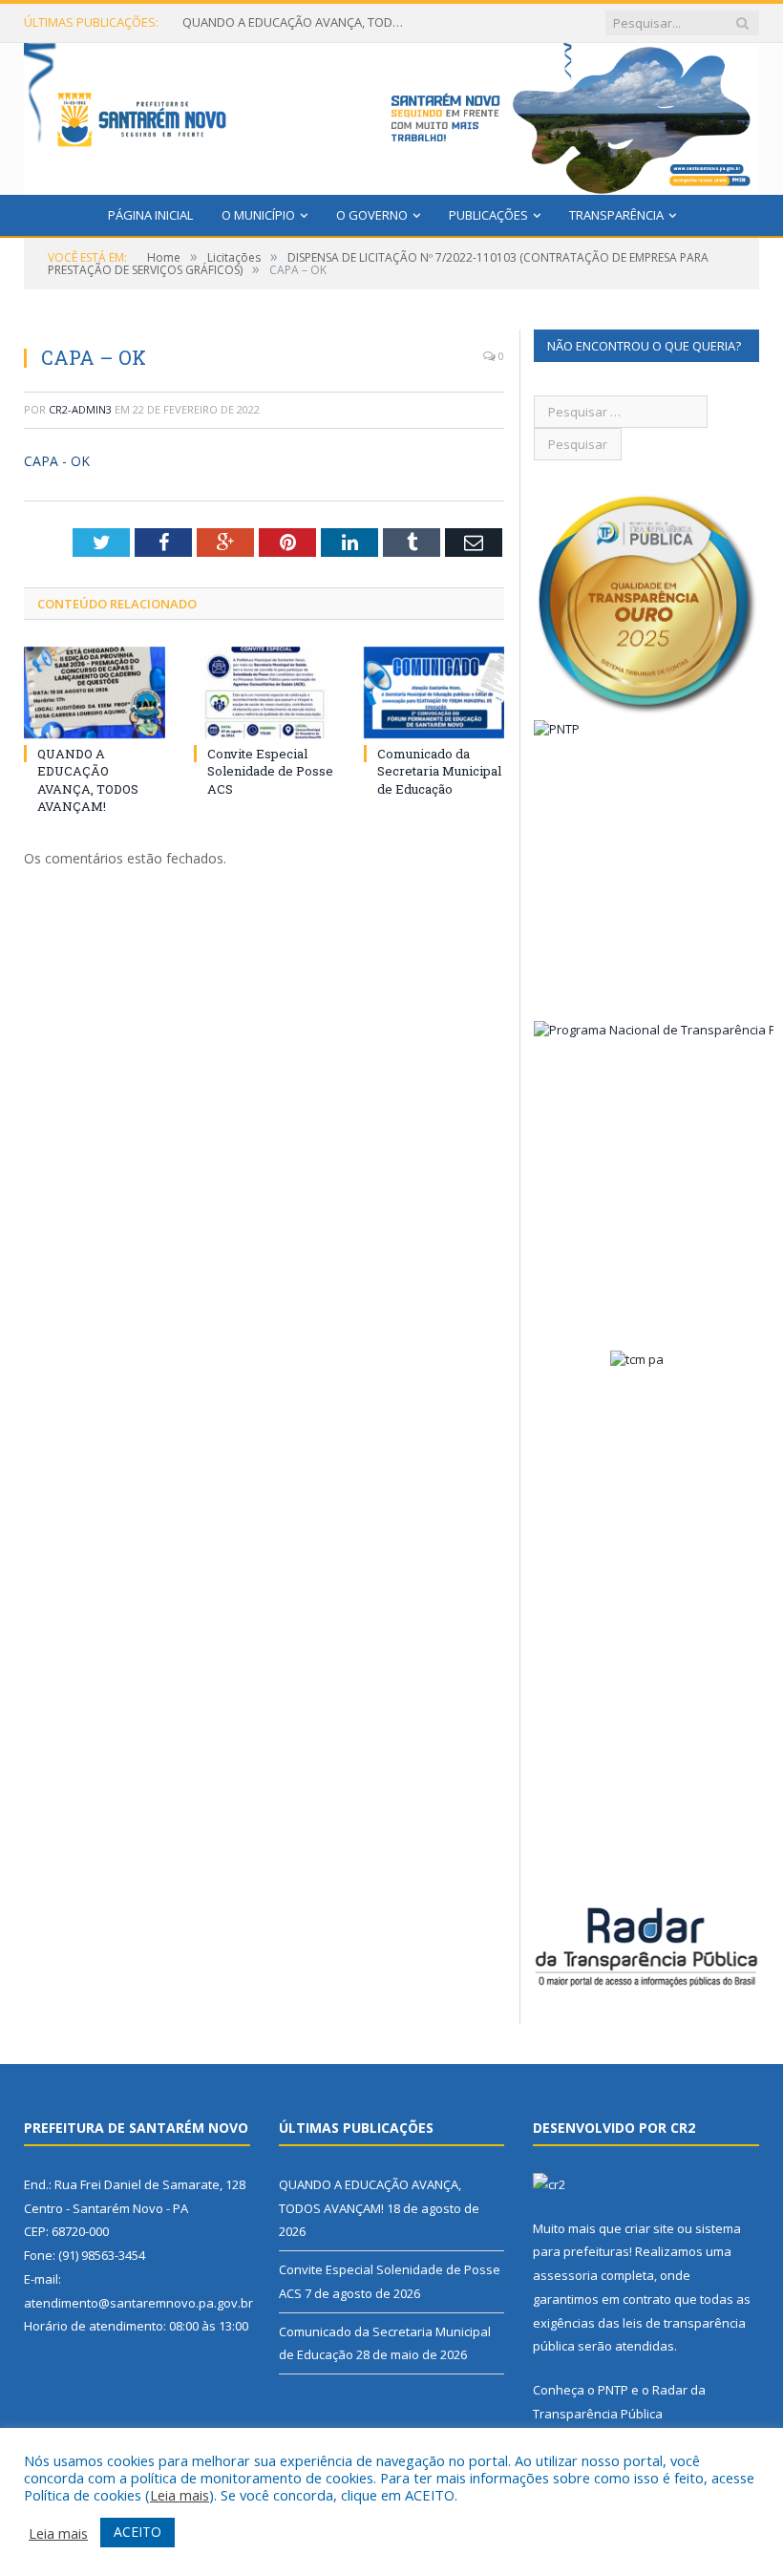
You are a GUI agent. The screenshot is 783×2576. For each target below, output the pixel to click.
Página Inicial (150, 215)
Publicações (488, 215)
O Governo (372, 215)
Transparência (616, 215)
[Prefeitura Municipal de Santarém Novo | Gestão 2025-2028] (391, 114)
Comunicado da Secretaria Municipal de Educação (439, 771)
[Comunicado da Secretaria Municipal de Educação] (434, 693)
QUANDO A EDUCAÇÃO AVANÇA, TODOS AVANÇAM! (297, 22)
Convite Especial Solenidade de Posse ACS (270, 771)
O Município (258, 215)
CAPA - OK (57, 461)
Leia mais (180, 2495)
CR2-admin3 (80, 409)
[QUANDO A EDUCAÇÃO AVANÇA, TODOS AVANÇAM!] (95, 693)
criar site (649, 2228)
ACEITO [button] (138, 2532)
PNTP (613, 2390)
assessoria (565, 2275)
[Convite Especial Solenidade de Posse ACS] (265, 693)
